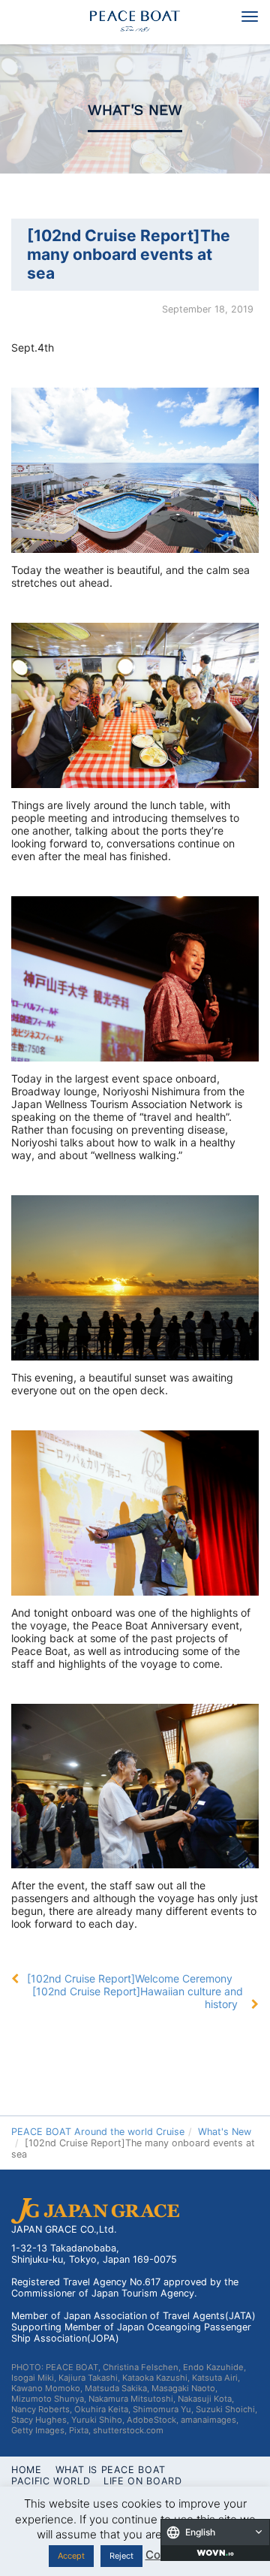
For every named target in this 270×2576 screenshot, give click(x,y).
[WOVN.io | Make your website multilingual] (215, 2553)
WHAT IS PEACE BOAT (111, 2470)
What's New (135, 110)
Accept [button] (71, 2556)
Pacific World (51, 2481)
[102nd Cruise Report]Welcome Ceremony (130, 1978)
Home (27, 2470)
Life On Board (142, 2481)
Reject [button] (121, 2556)
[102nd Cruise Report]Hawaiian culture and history (138, 1998)
